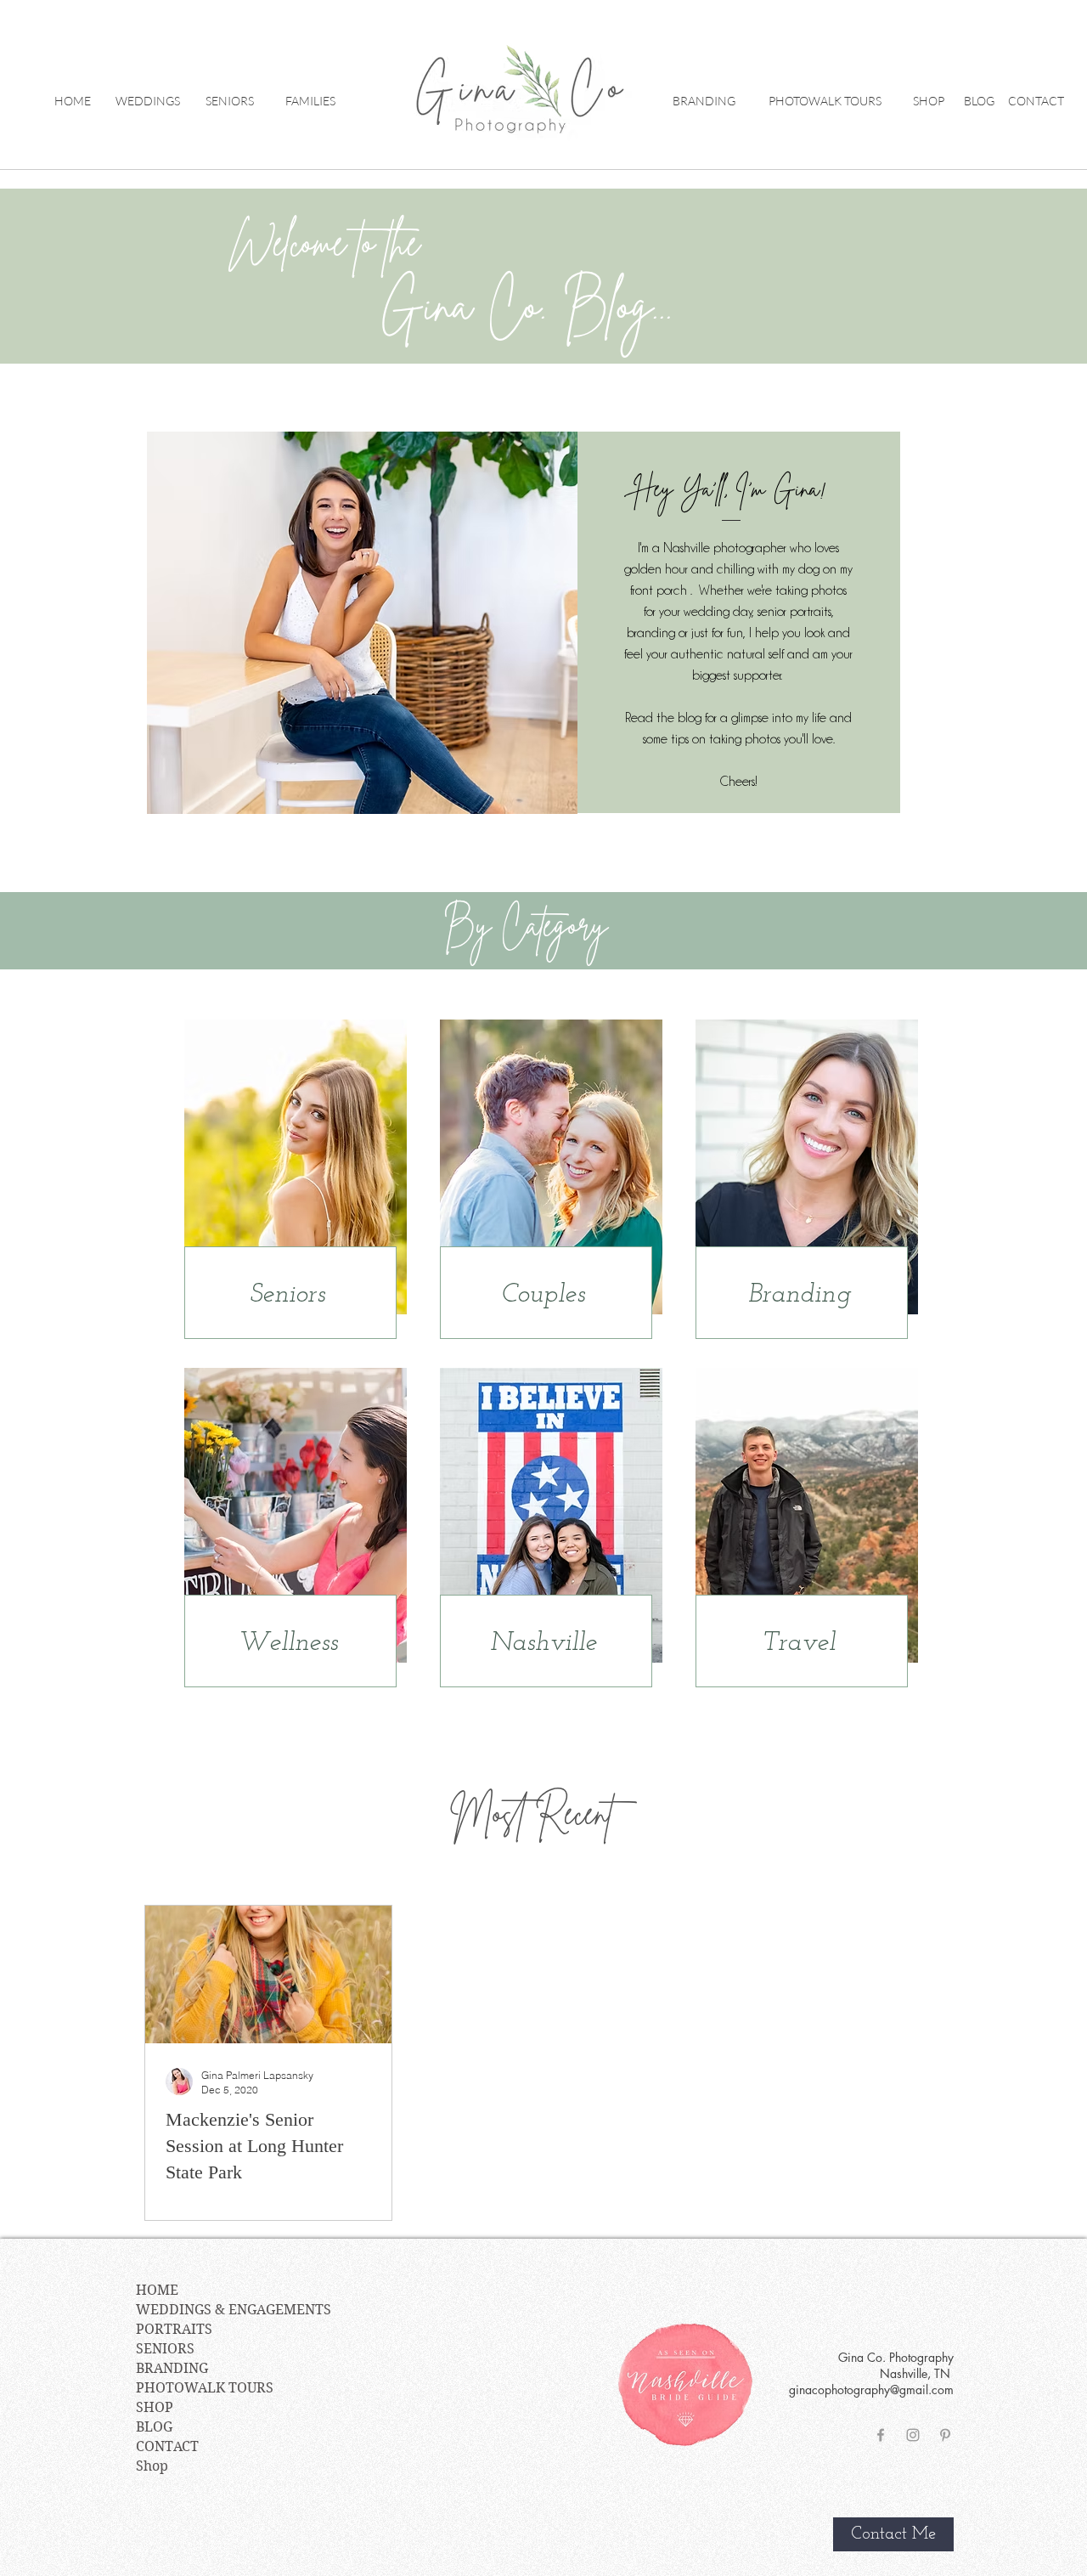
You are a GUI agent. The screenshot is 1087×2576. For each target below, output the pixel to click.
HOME (157, 2290)
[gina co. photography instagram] (913, 2435)
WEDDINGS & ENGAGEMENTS (234, 2310)
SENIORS (165, 2349)
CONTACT (167, 2446)
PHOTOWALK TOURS (205, 2388)
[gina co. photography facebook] (881, 2435)
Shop (152, 2466)
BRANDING (172, 2368)
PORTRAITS (174, 2329)
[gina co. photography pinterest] (945, 2435)
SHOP (155, 2407)
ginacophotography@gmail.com (871, 2390)
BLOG (154, 2427)
